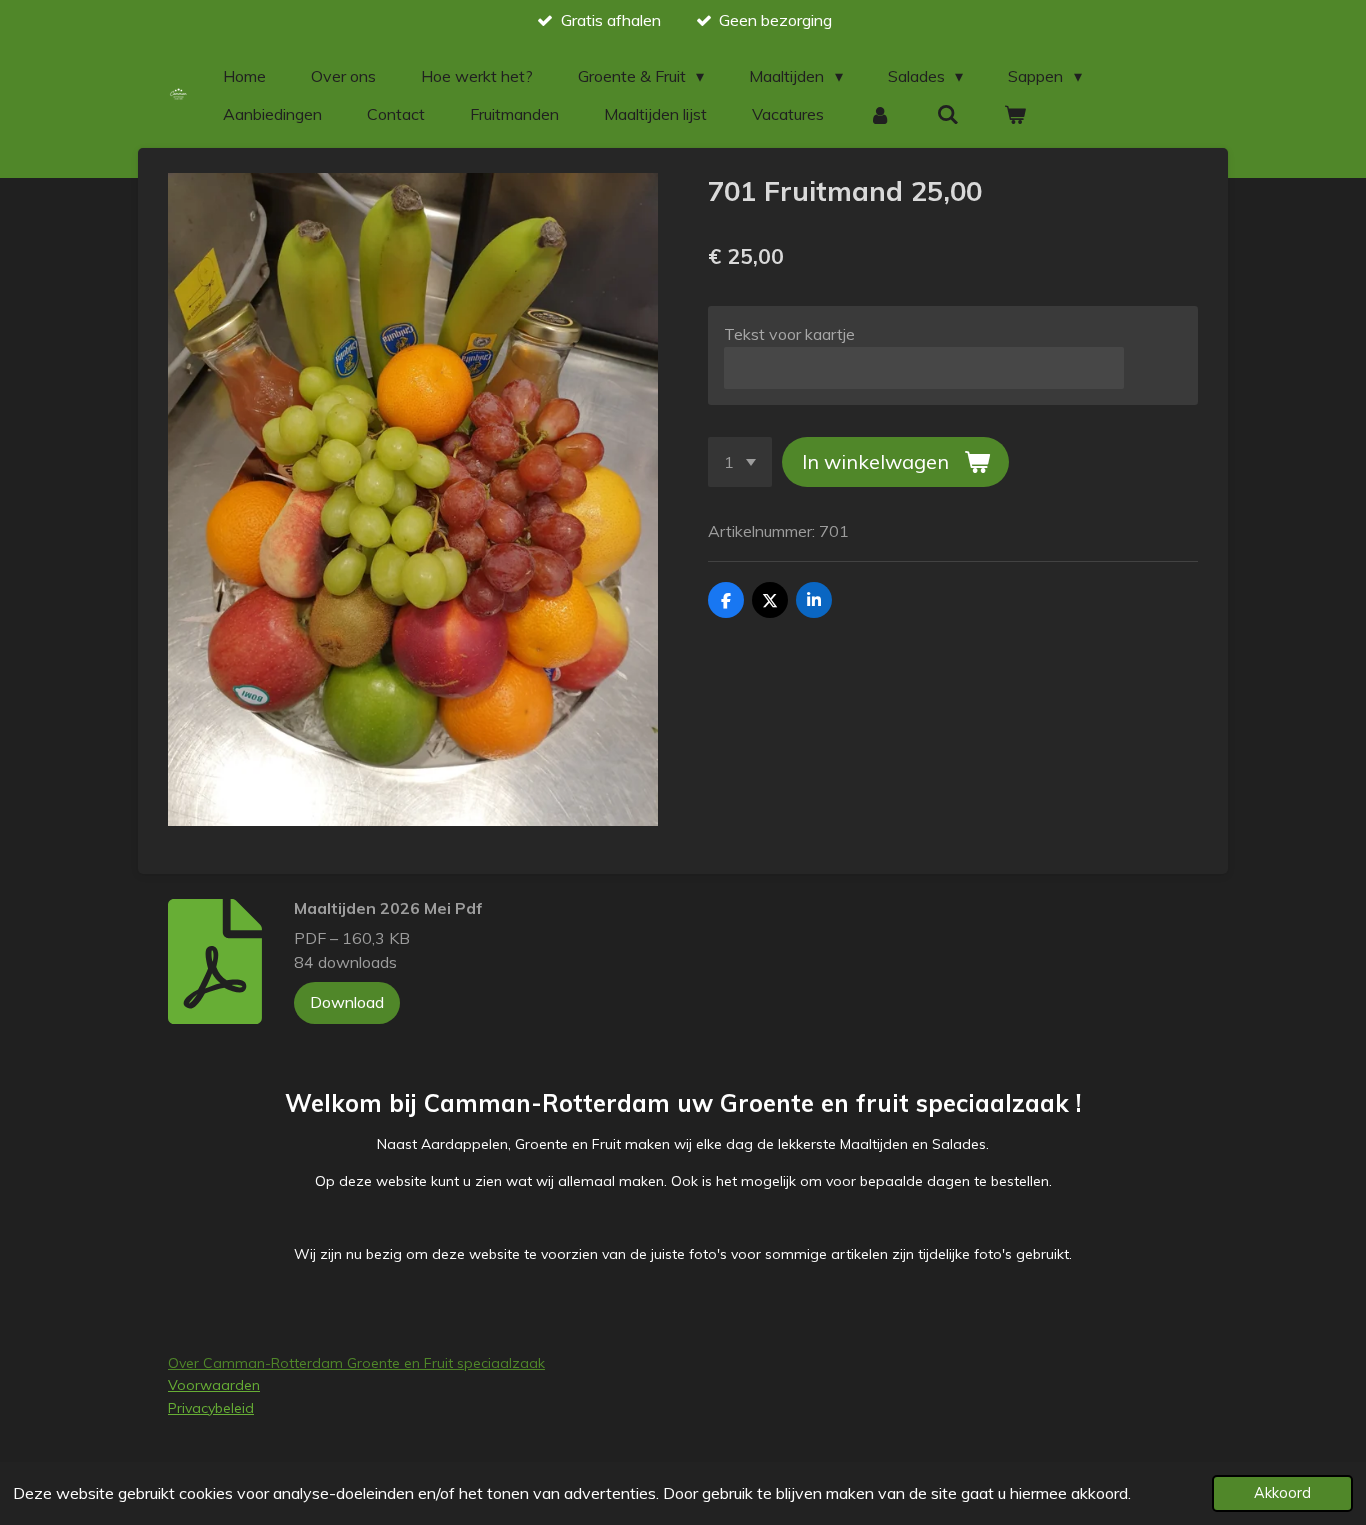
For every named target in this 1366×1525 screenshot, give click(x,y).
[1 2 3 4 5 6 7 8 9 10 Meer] (740, 462)
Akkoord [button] (1282, 1493)
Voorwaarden (214, 1385)
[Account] (880, 114)
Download (347, 1002)
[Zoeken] (947, 114)
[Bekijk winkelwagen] (1015, 114)
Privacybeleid (211, 1408)
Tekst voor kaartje (789, 334)
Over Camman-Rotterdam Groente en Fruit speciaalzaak (356, 1363)
